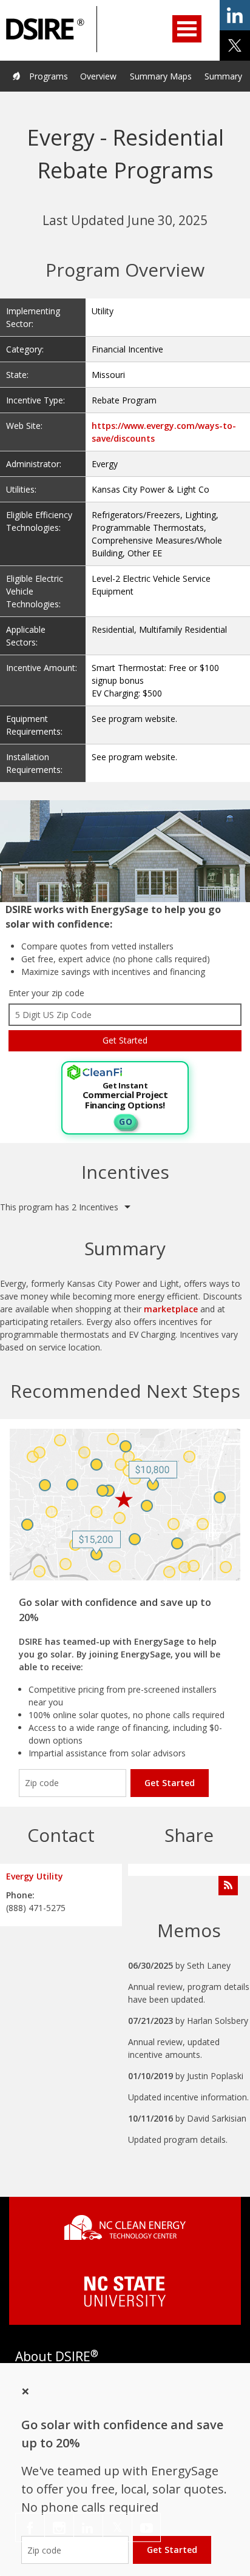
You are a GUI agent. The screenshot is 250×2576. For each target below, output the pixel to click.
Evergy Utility (35, 1876)
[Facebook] (30, 2527)
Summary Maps (161, 76)
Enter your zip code (46, 993)
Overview (98, 76)
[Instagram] (59, 2527)
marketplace (171, 1309)
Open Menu (187, 29)
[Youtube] (146, 2527)
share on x (235, 46)
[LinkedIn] (88, 2527)
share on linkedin (235, 15)
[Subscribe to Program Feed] (228, 1886)
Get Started (170, 1783)
